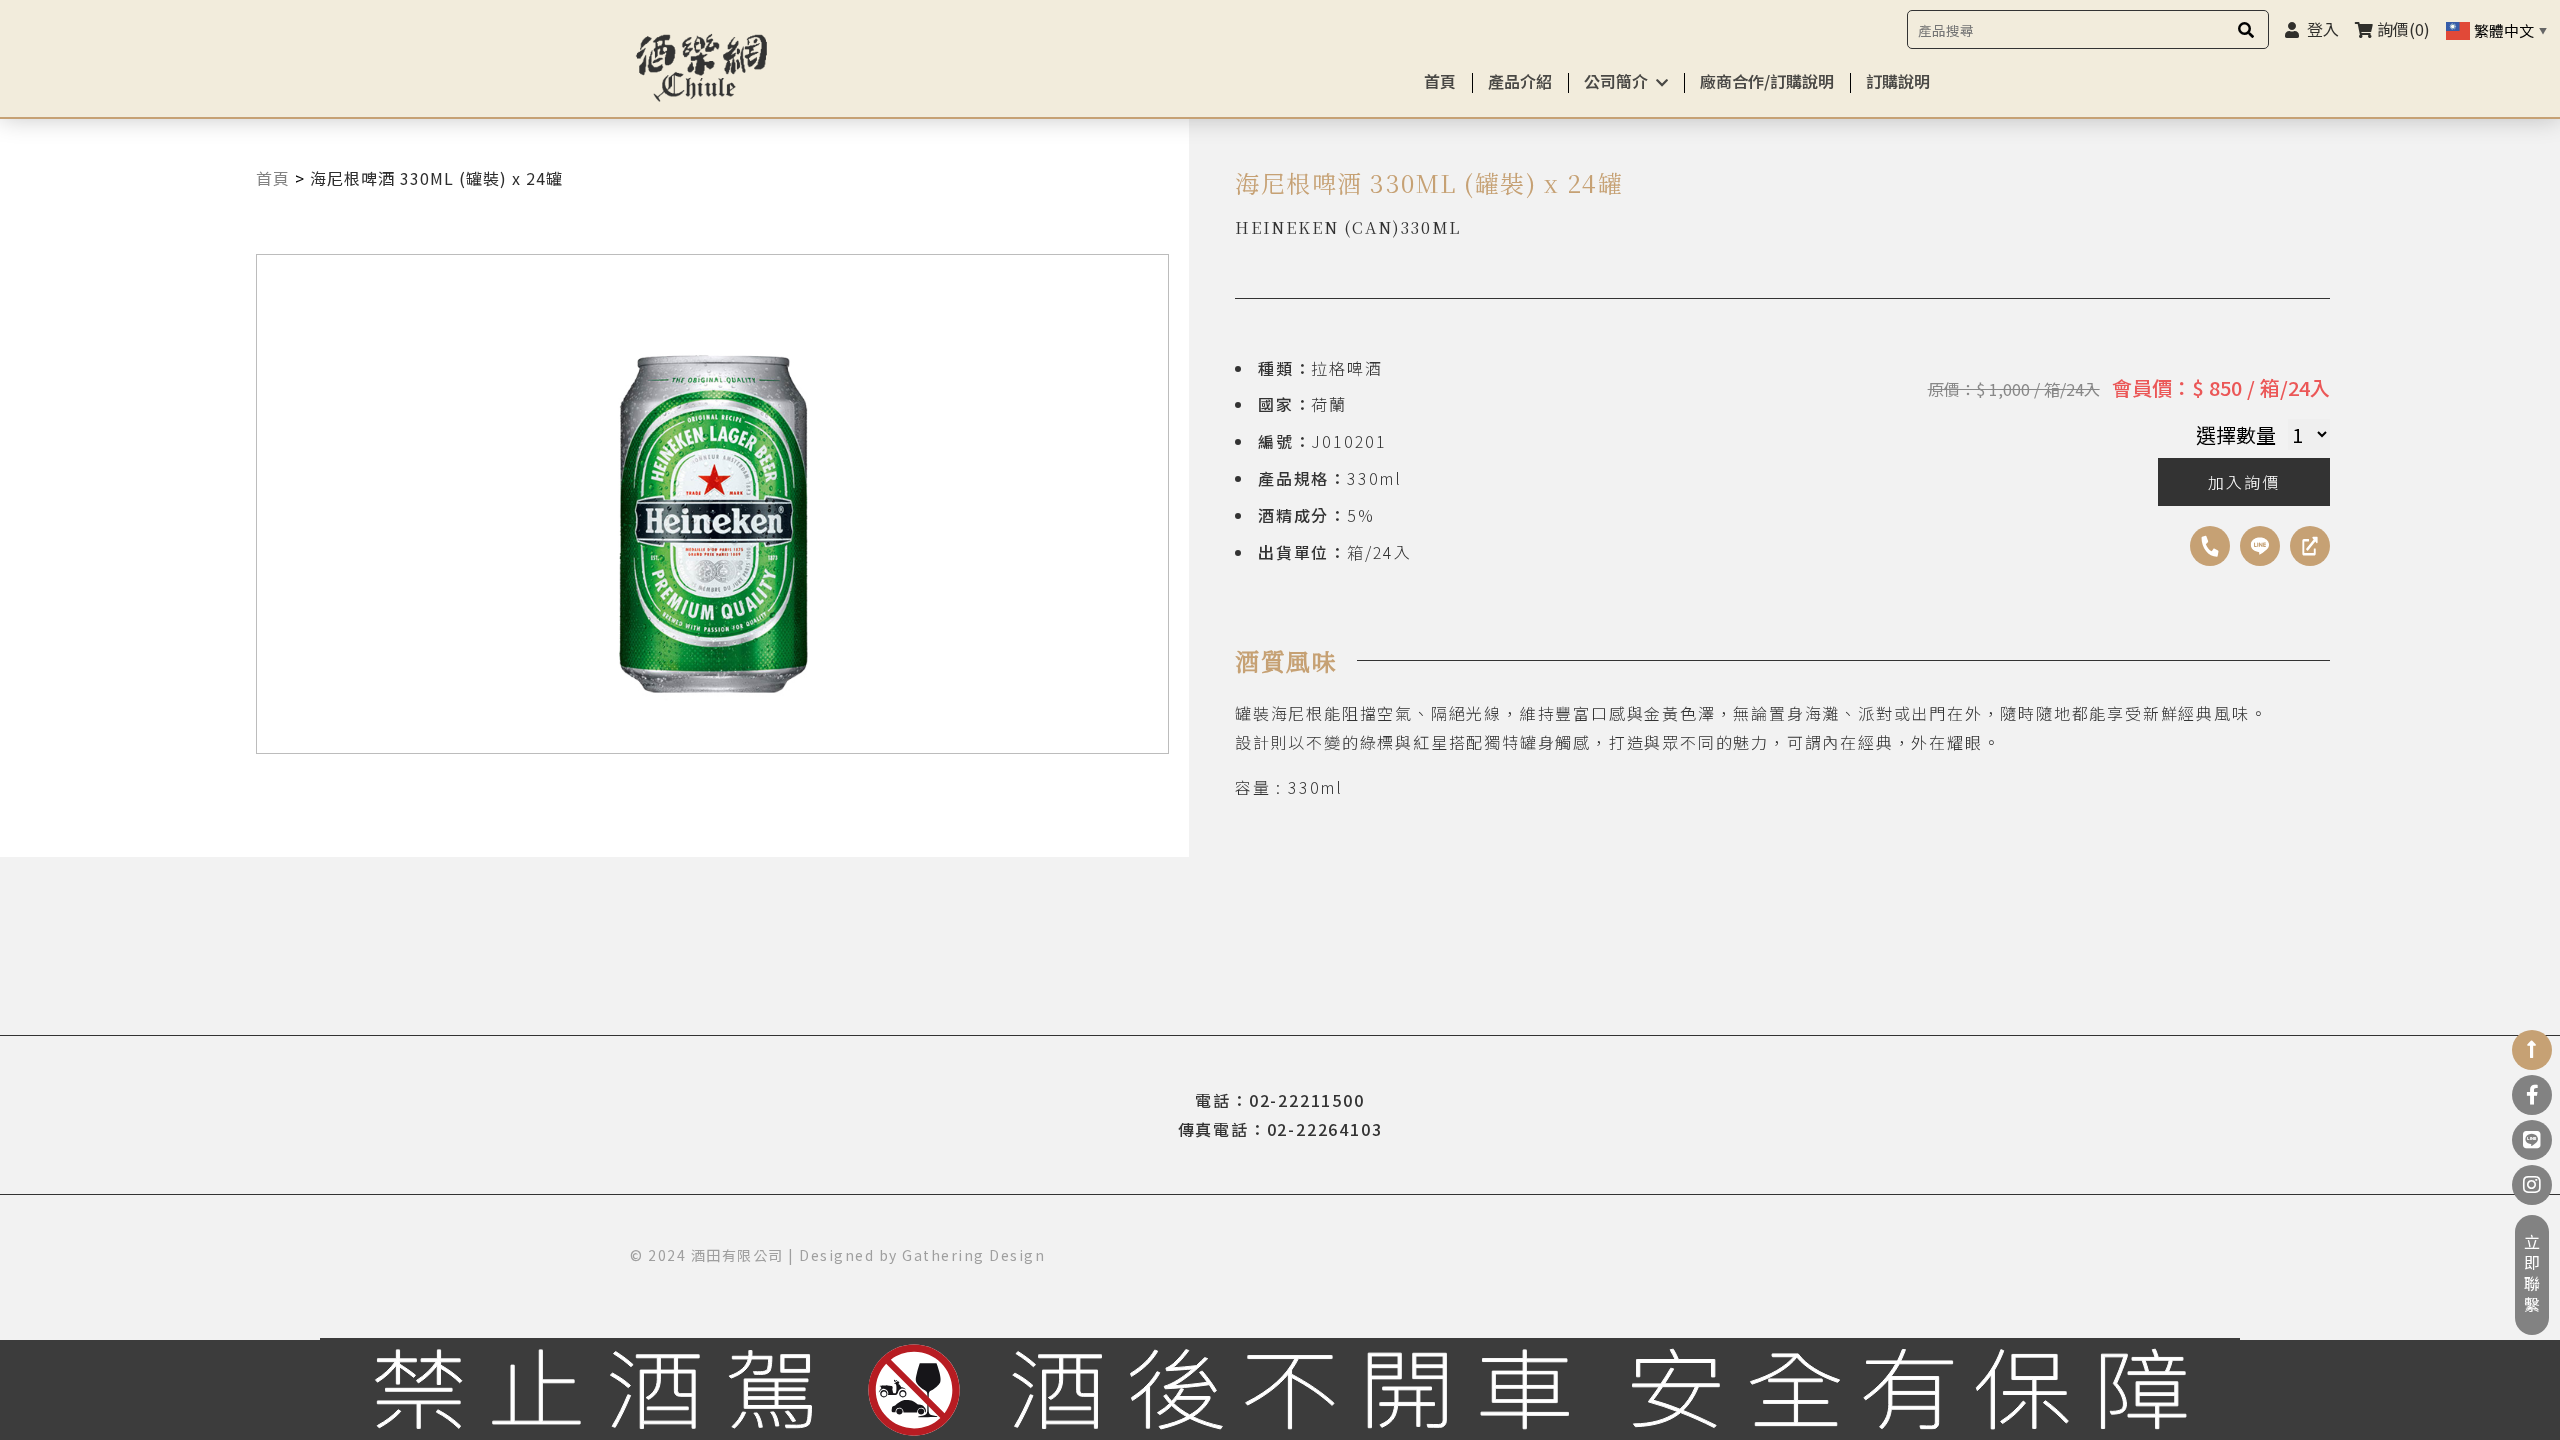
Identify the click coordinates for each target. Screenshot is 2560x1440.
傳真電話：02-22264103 (1280, 1129)
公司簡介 (1616, 81)
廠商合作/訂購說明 (1767, 81)
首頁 (1440, 81)
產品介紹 (1520, 81)
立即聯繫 (2532, 1275)
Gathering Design (973, 1255)
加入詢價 (2243, 482)
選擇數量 (2236, 434)
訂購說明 (1898, 81)
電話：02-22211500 (1279, 1100)
